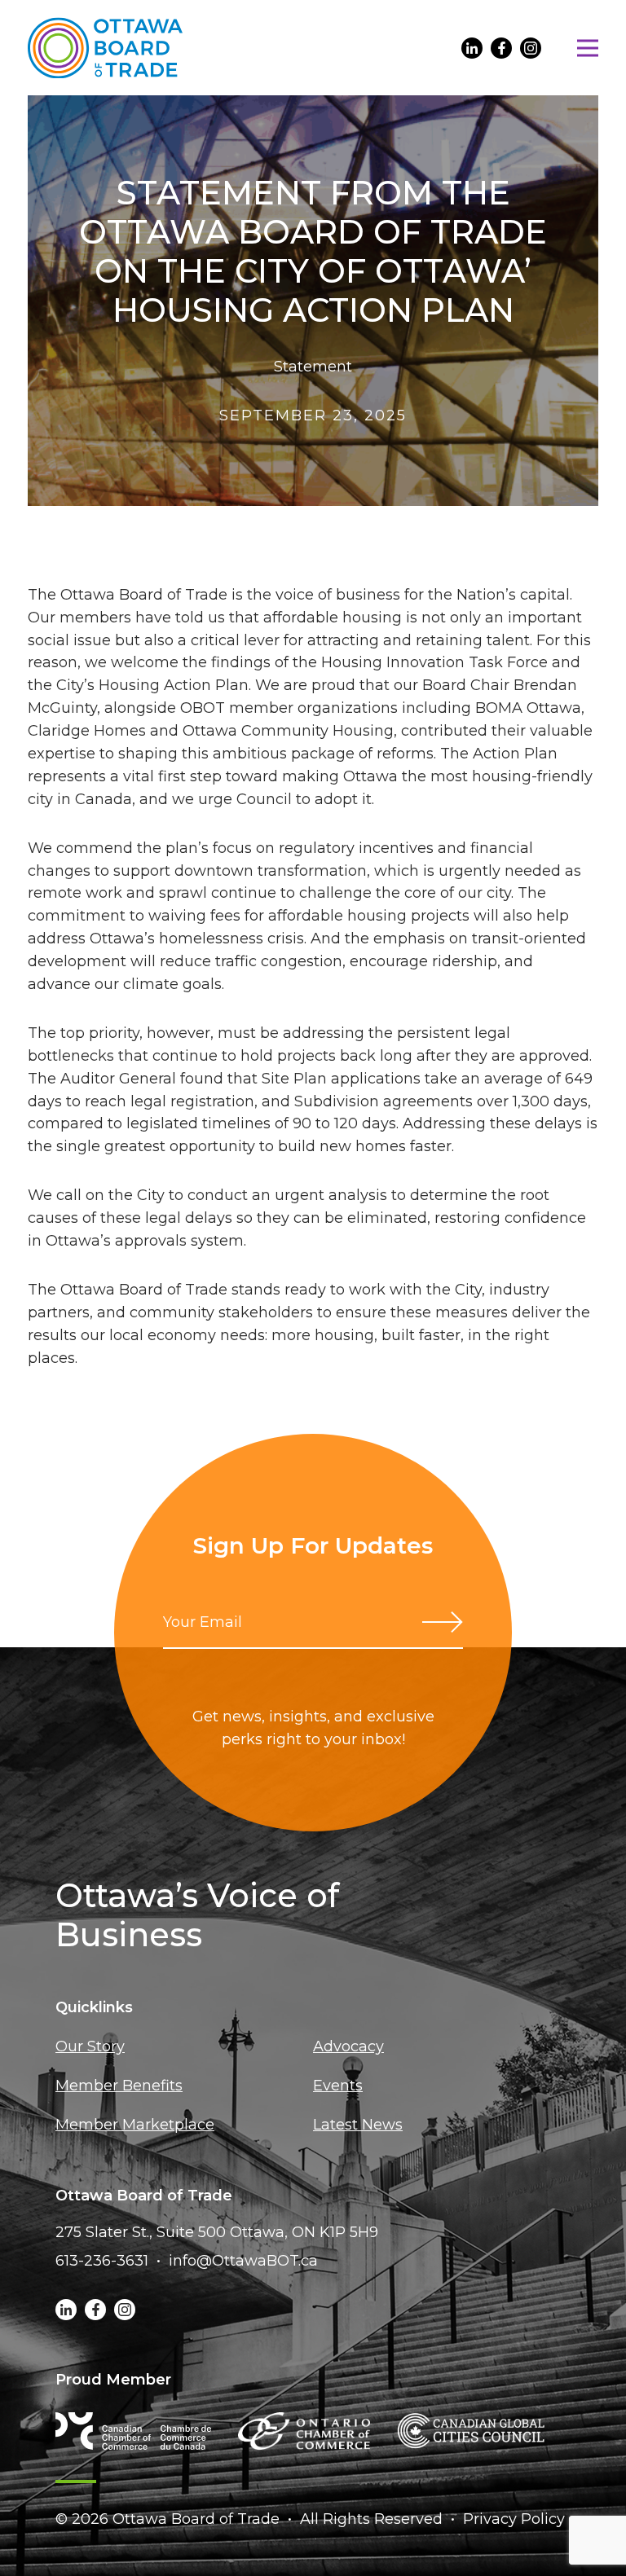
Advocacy (348, 2046)
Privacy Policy (514, 2519)
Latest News (358, 2125)
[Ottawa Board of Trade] (105, 48)
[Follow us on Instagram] (531, 48)
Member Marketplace (135, 2125)
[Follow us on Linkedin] (472, 48)
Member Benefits (119, 2086)
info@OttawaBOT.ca (243, 2261)
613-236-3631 (102, 2261)
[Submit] (443, 1622)
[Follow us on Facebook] (501, 48)
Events (338, 2086)
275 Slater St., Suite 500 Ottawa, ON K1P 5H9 (217, 2232)
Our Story (90, 2046)
